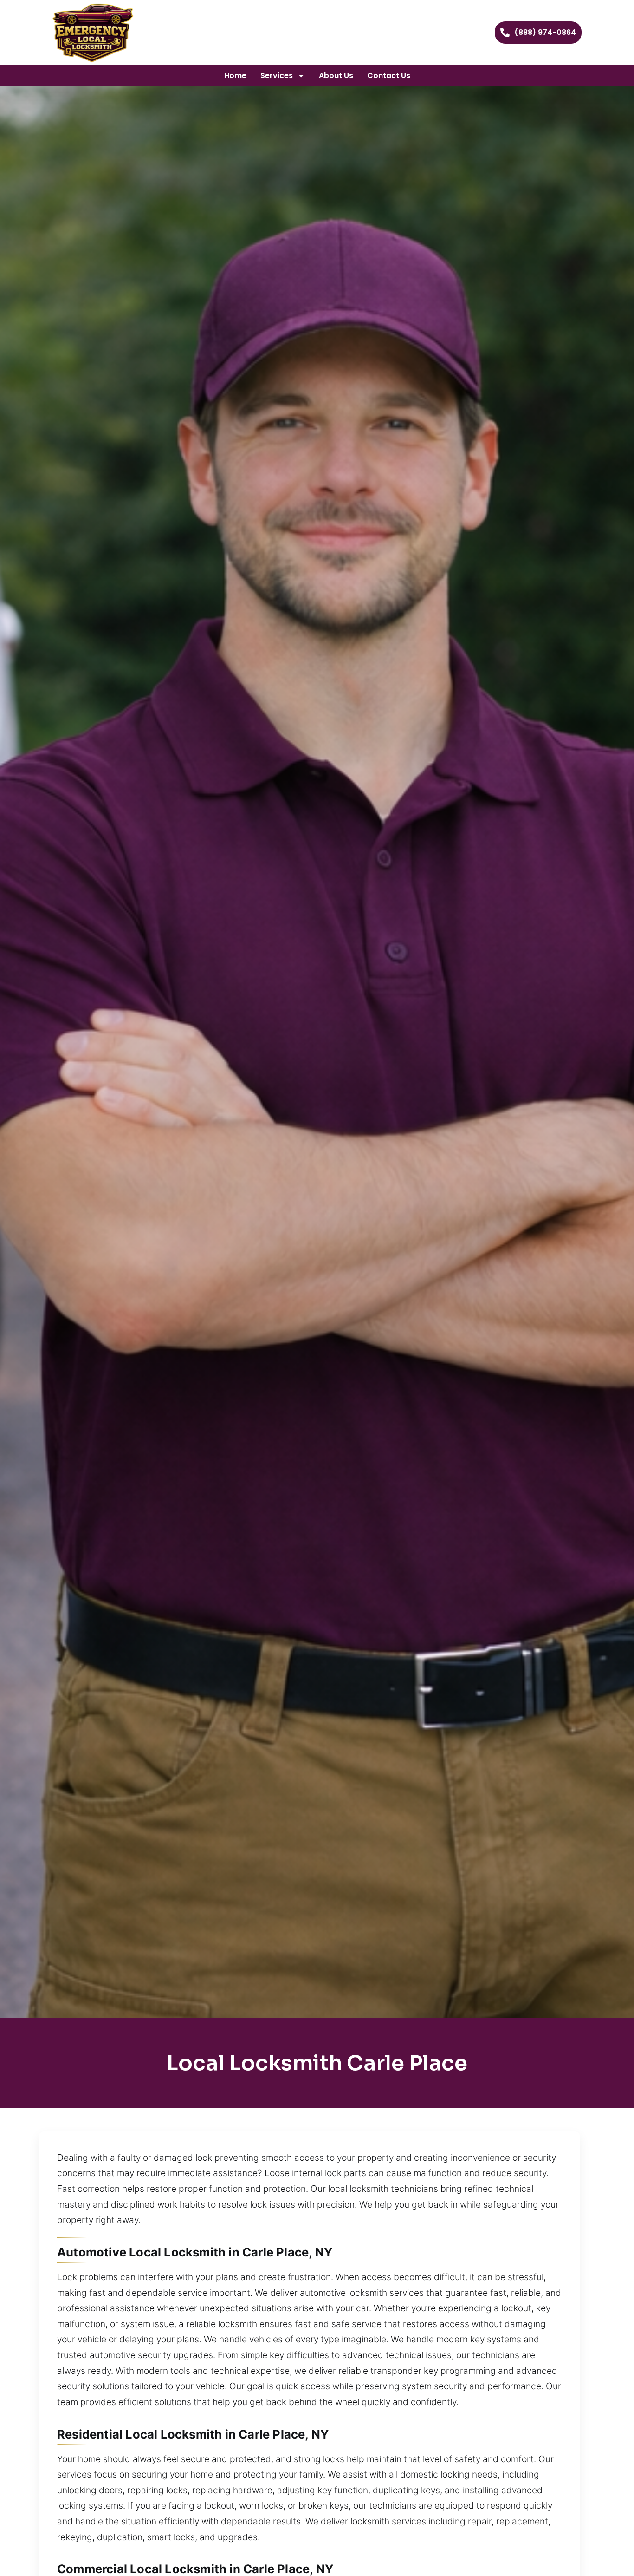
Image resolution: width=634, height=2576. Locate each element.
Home (235, 75)
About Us (336, 75)
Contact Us (389, 75)
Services (277, 75)
